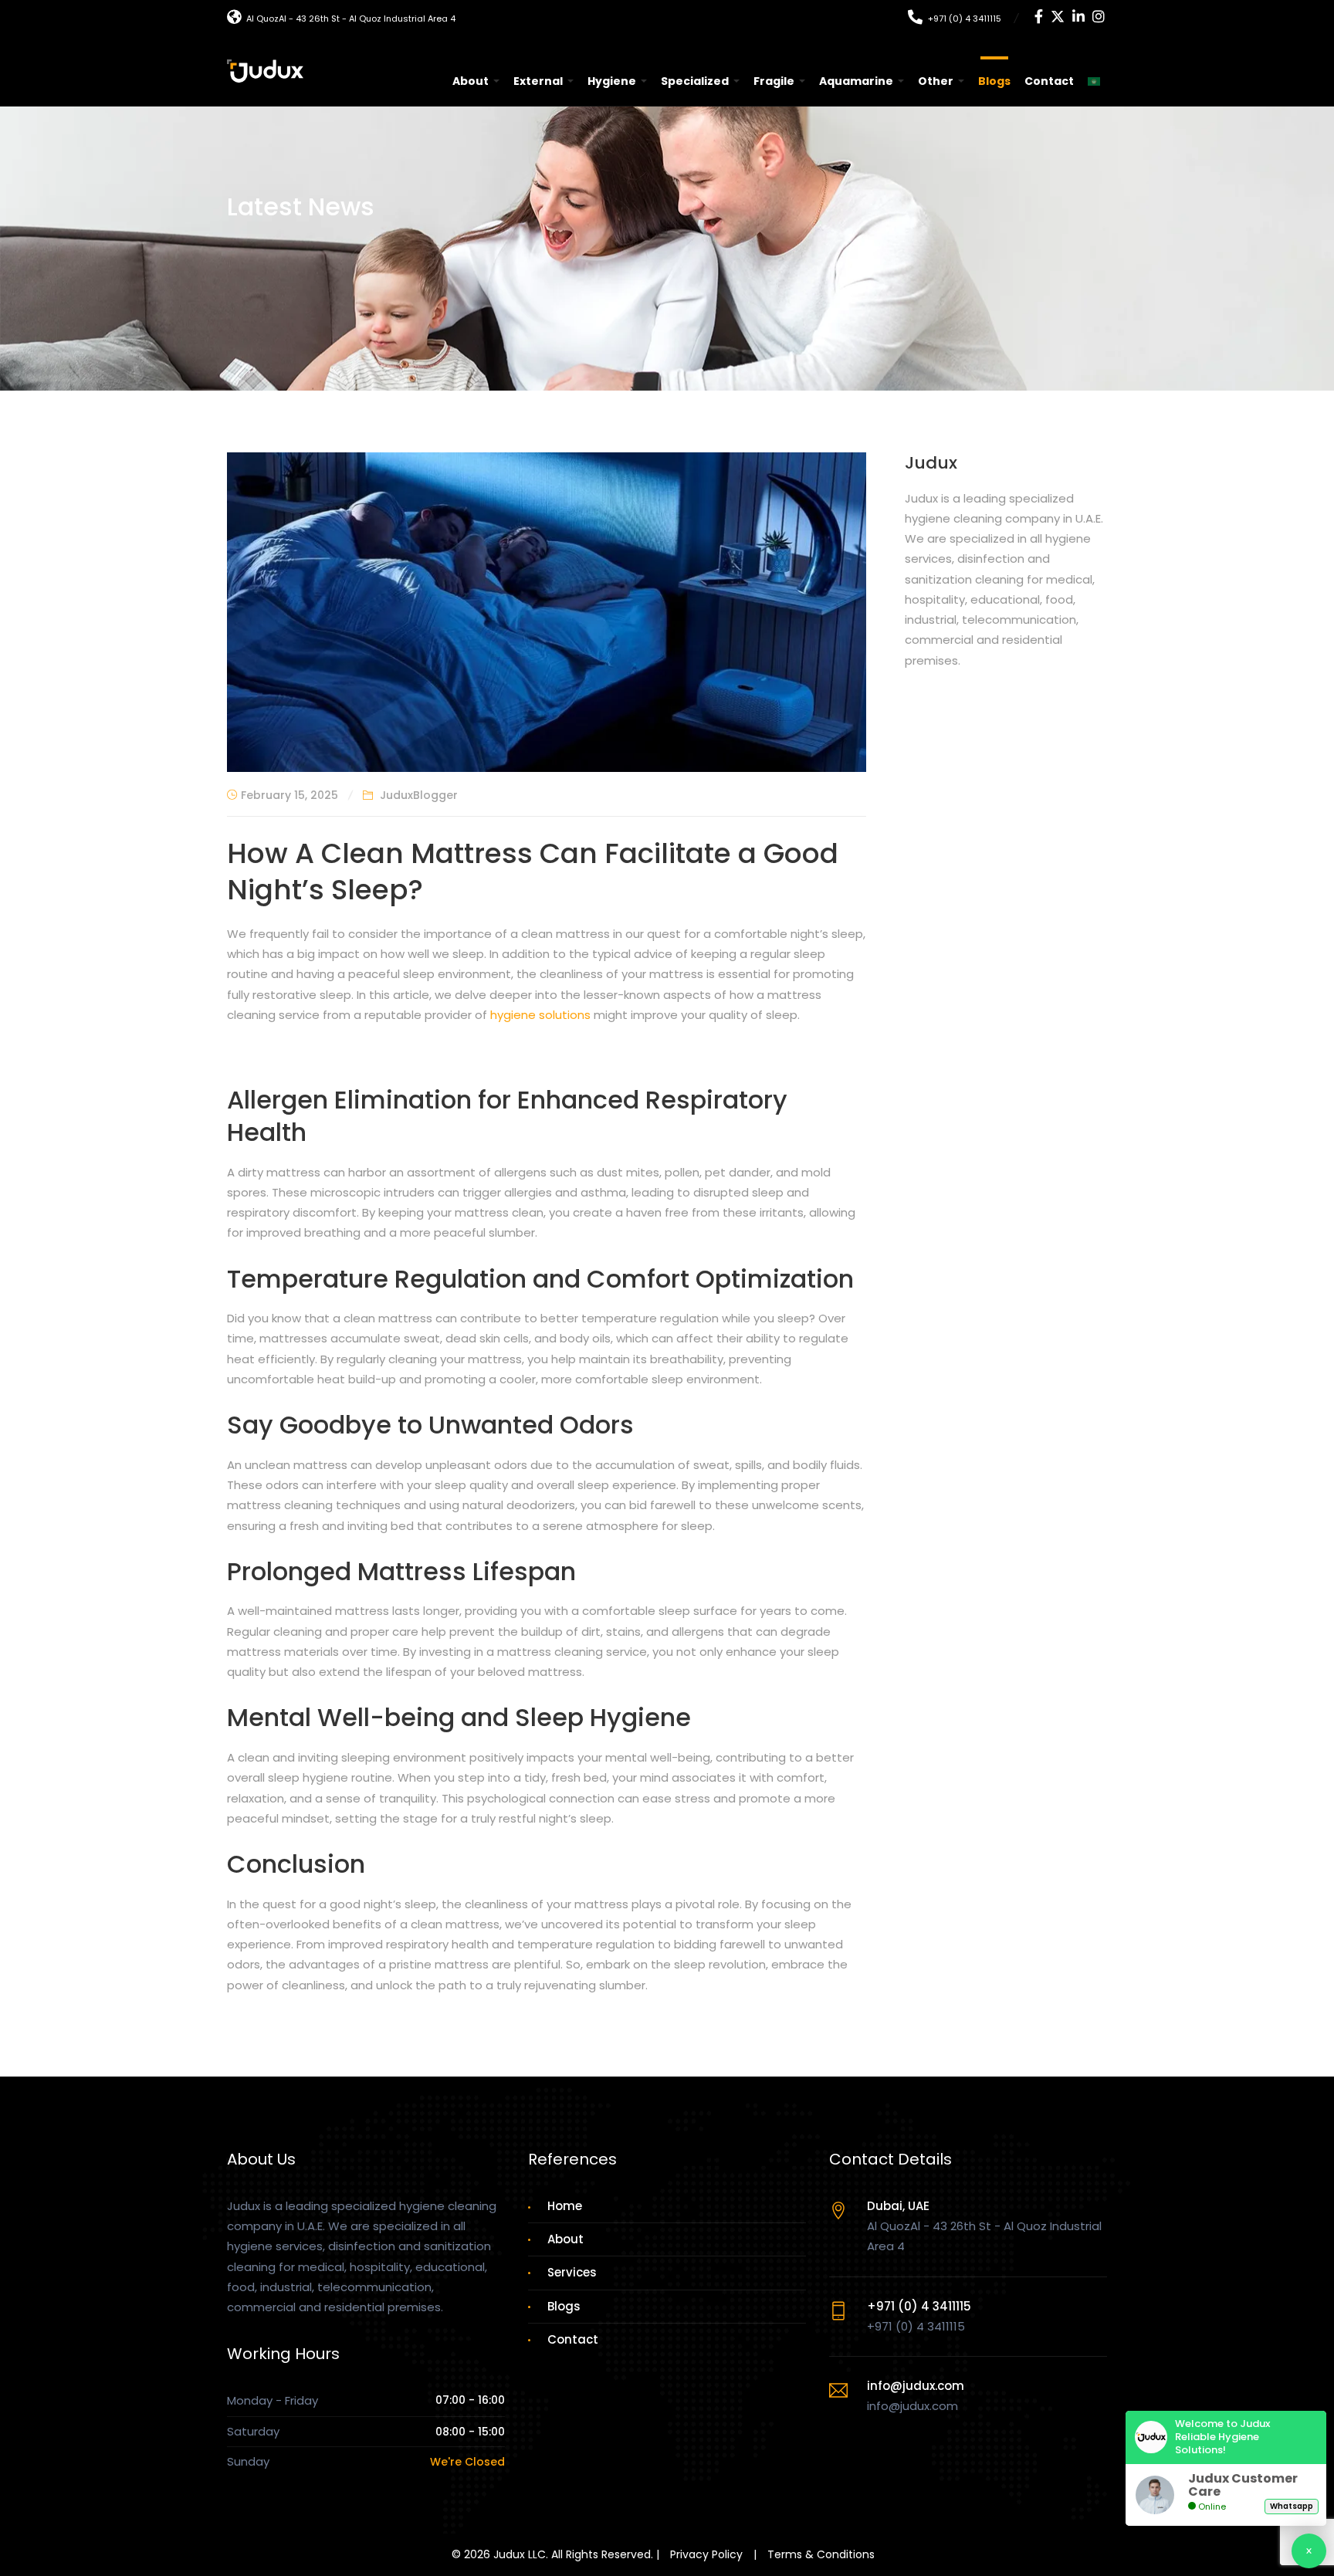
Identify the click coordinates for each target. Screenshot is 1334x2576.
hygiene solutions (540, 1015)
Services (572, 2272)
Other (936, 81)
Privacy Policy (706, 2554)
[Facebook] (1039, 18)
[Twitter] (1058, 18)
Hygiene (612, 81)
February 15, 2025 (289, 795)
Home (565, 2206)
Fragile (774, 81)
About (471, 81)
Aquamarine (856, 81)
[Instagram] (1099, 18)
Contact (1049, 81)
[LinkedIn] (1078, 18)
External (538, 81)
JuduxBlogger (419, 795)
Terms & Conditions (821, 2554)
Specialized (695, 81)
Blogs (994, 81)
